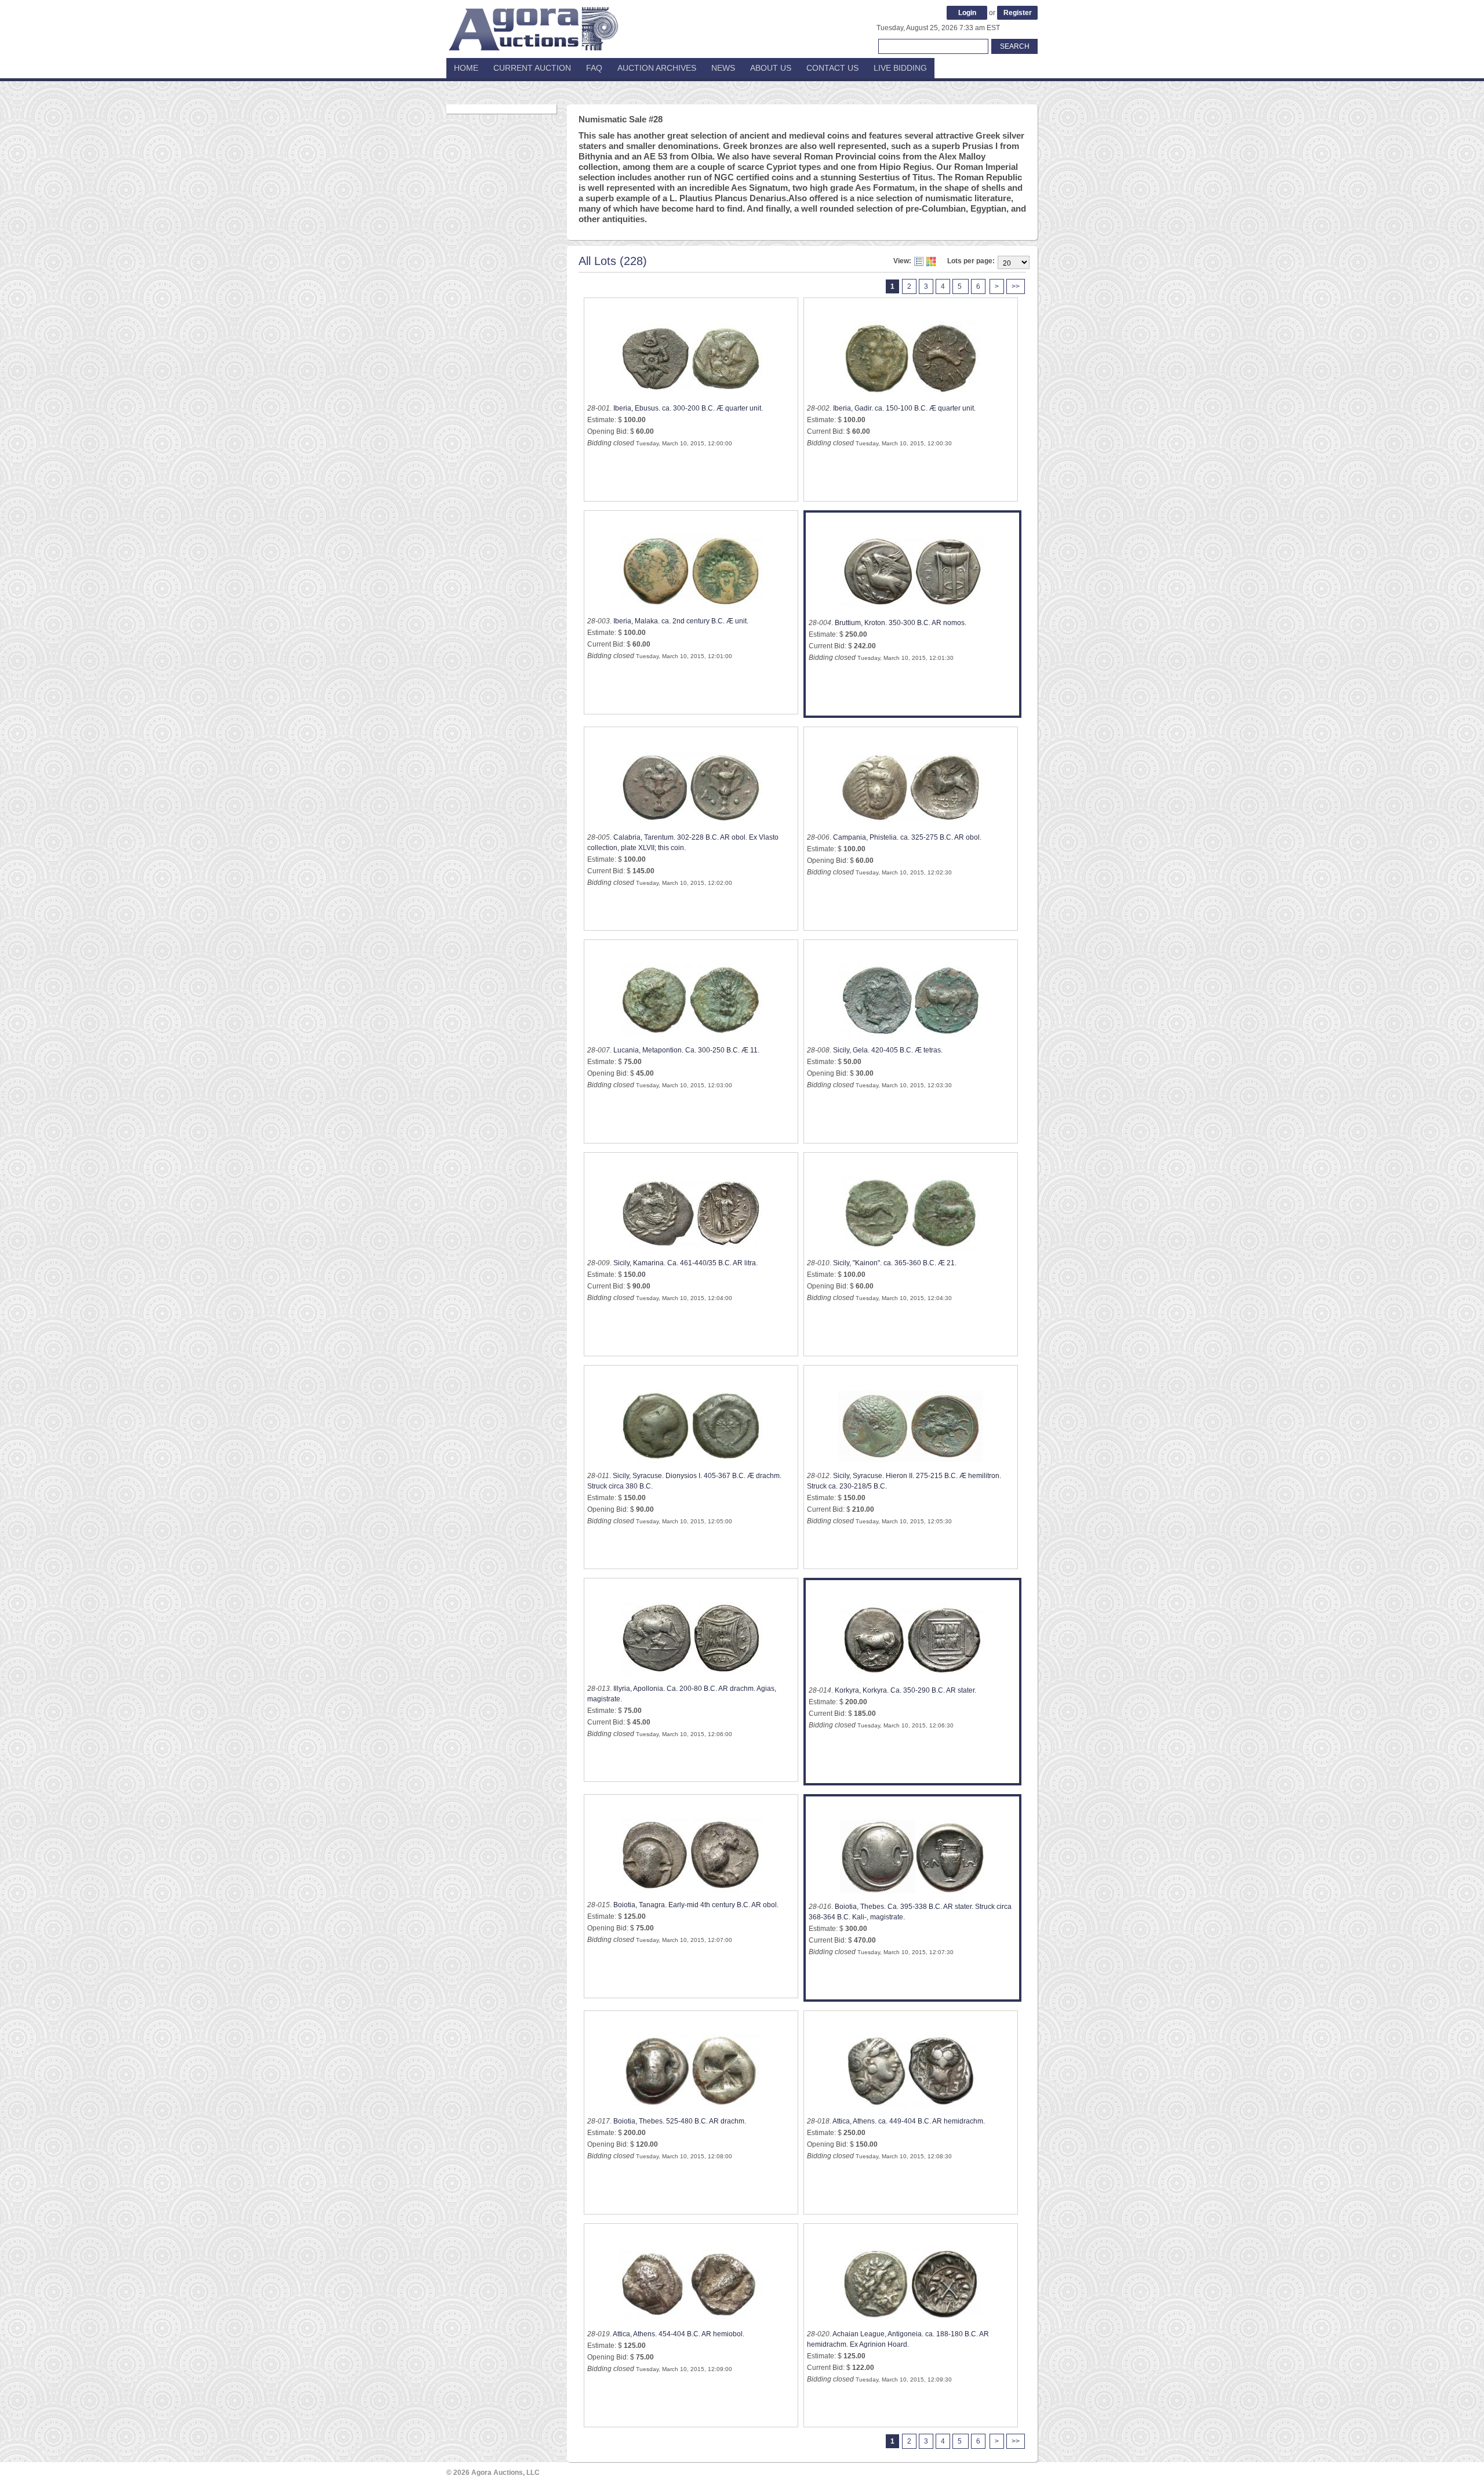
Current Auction (532, 68)
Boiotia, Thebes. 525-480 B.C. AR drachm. (680, 2121)
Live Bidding (900, 68)
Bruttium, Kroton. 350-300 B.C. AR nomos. (901, 623)
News (723, 68)
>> (1016, 286)
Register (1018, 13)
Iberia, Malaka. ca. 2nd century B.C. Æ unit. (681, 621)
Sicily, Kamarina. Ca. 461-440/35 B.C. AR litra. (685, 1263)
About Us (771, 68)
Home (466, 68)
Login (967, 13)
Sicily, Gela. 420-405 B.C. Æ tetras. (888, 1050)
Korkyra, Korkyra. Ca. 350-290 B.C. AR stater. (905, 1690)
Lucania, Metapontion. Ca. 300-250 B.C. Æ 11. (686, 1050)
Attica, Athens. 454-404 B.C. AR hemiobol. (679, 2334)
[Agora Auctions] (533, 23)
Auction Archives (657, 68)
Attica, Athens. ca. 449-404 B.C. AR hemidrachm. (909, 2121)
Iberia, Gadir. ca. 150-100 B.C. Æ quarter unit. (904, 408)
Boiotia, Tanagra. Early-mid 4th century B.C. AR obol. (696, 1905)
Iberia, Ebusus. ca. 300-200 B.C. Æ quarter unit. (688, 408)
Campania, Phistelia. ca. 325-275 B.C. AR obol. (907, 837)
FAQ (594, 68)
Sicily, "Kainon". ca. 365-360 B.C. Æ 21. (895, 1263)
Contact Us (832, 68)
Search (1015, 46)
